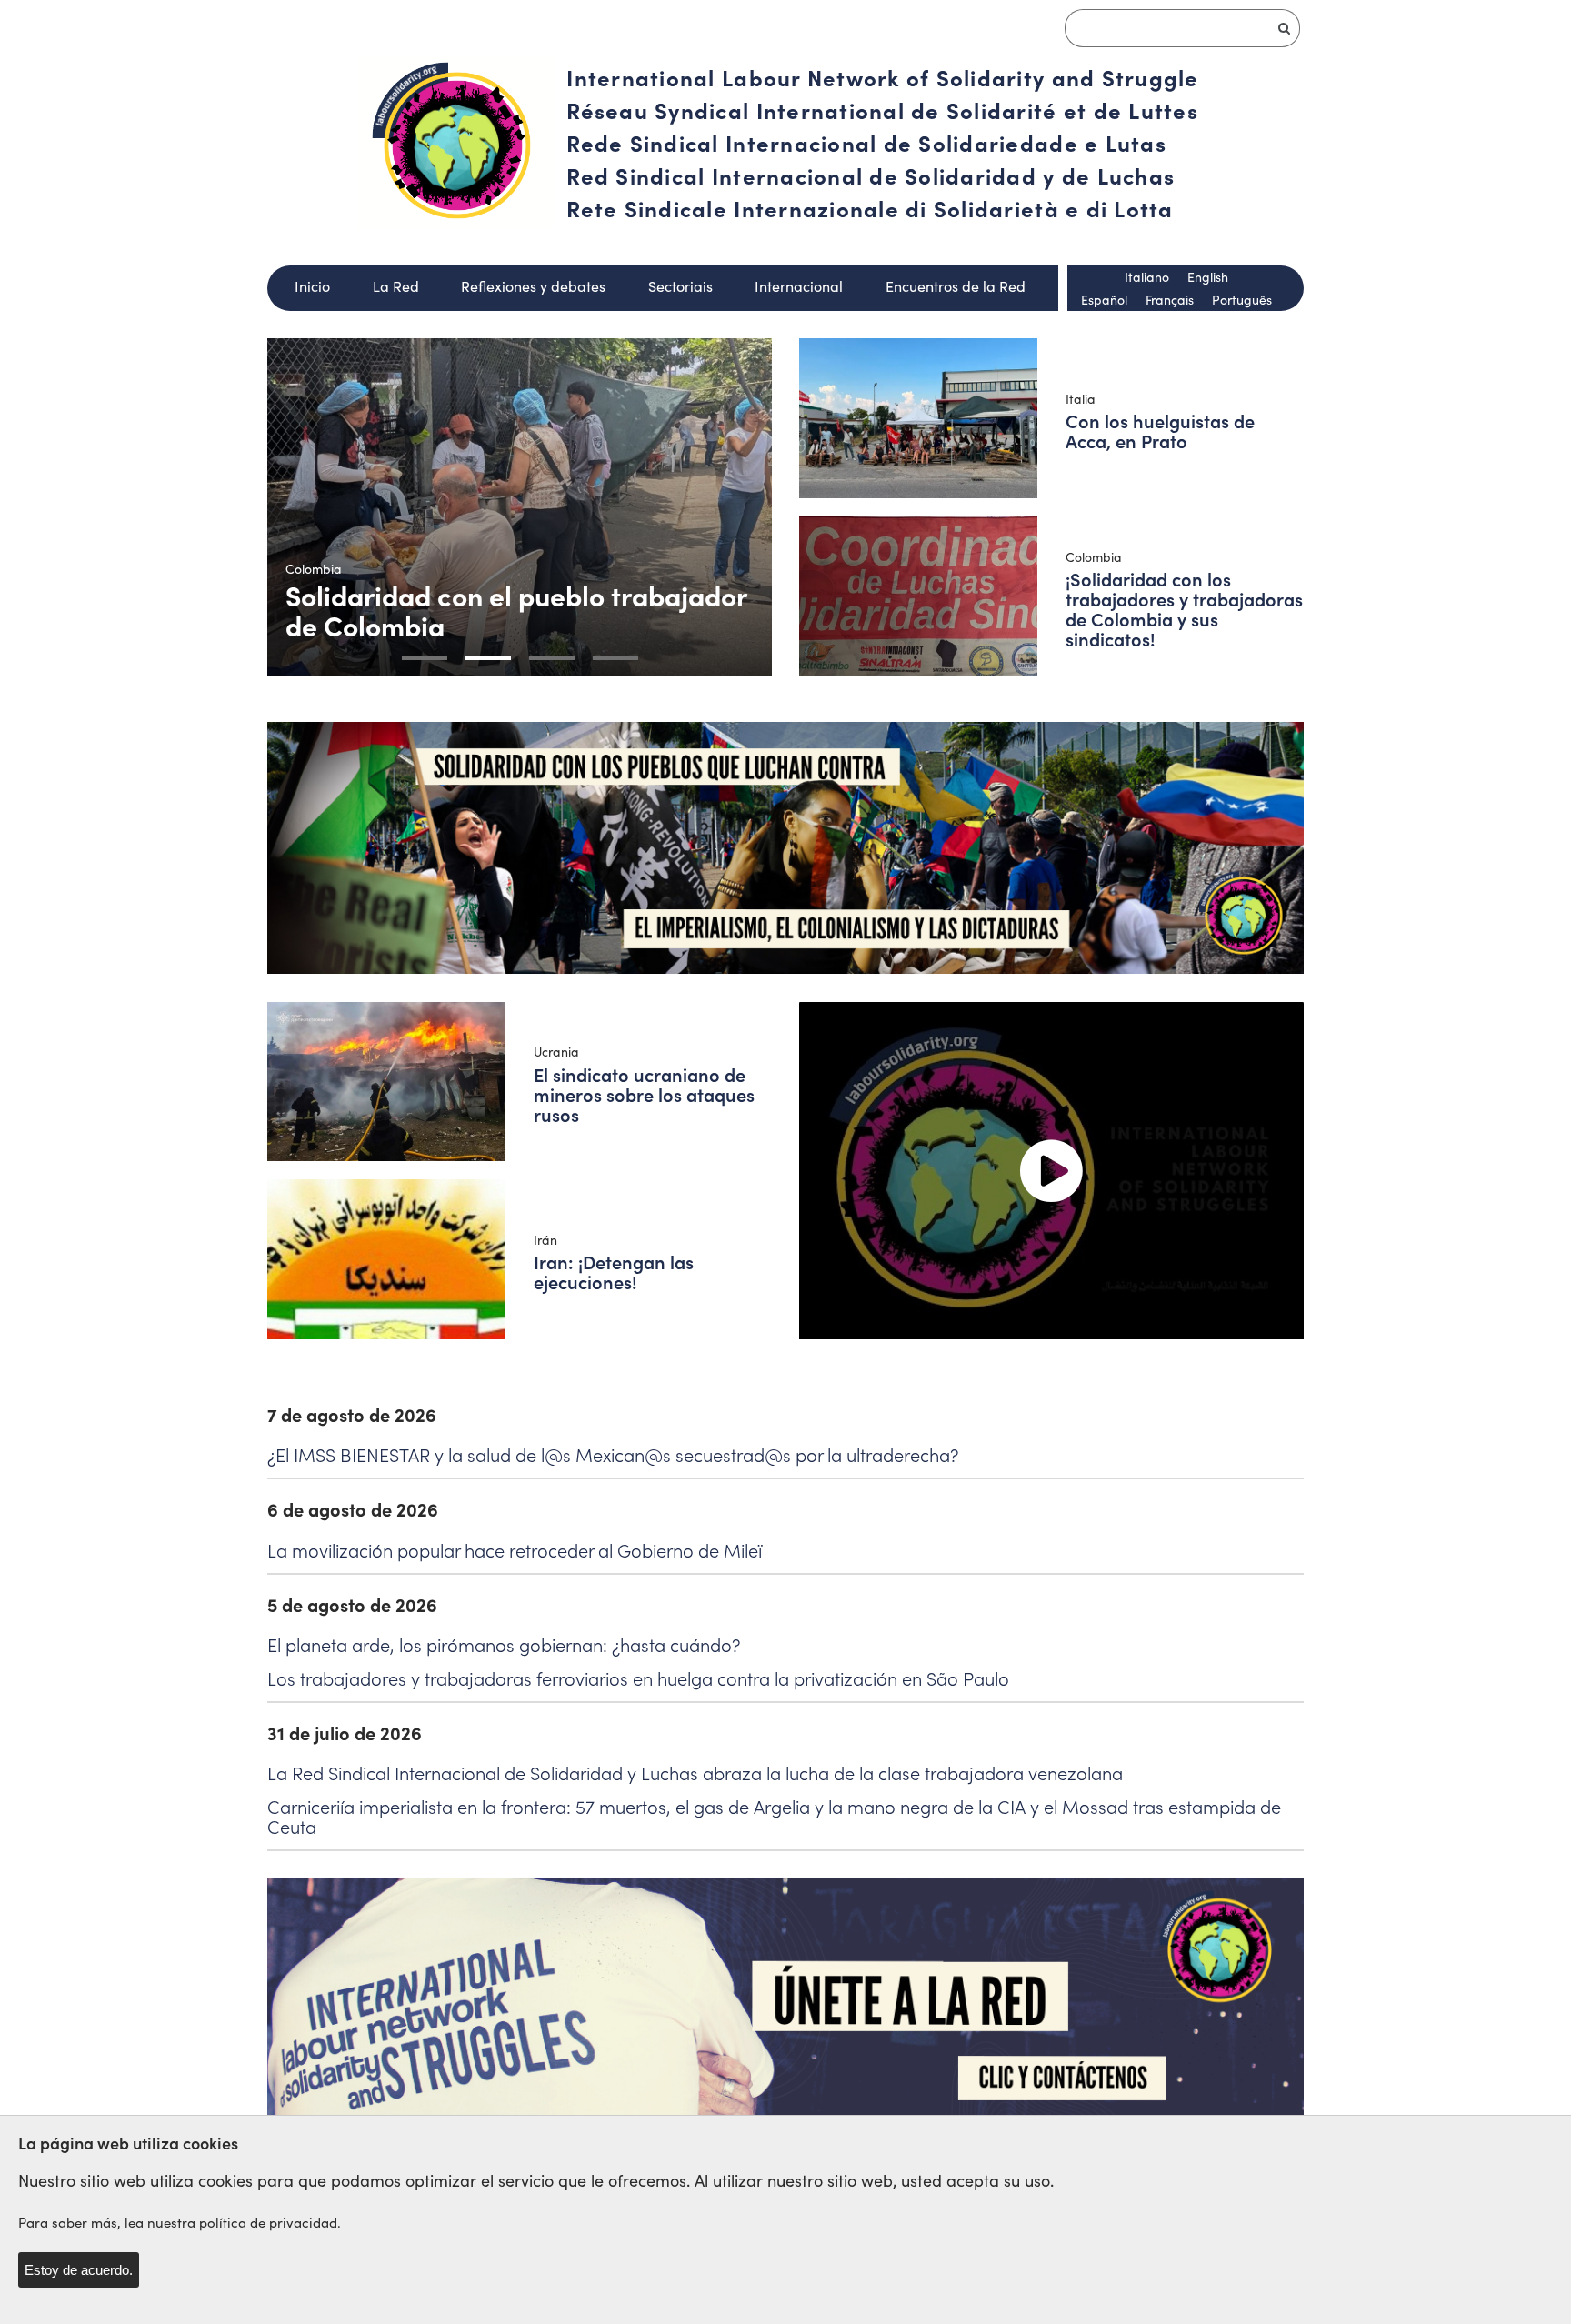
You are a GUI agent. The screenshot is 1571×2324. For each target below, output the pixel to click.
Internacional (799, 286)
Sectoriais (680, 286)
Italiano (1147, 277)
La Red (396, 286)
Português (1242, 300)
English (1208, 277)
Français (1170, 300)
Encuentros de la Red (956, 286)
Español (1104, 300)
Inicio (312, 286)
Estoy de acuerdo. (79, 2270)
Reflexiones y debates (533, 286)
